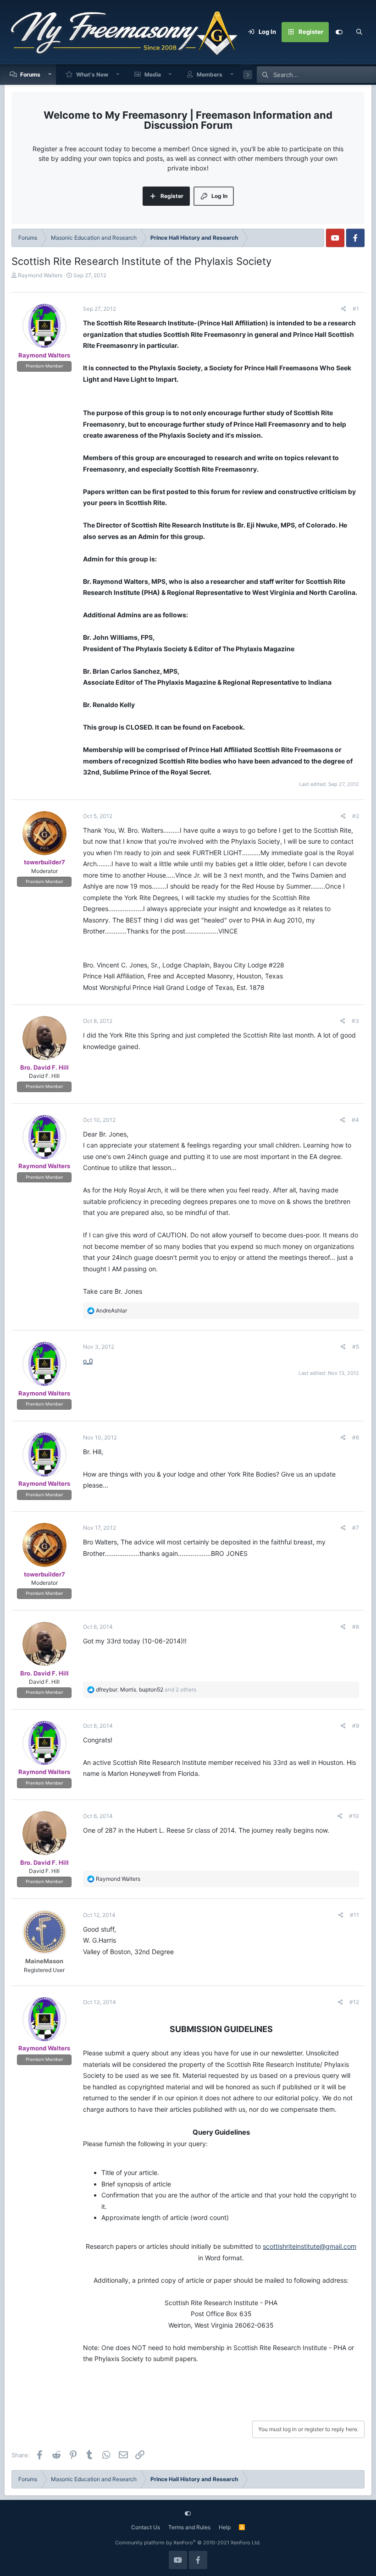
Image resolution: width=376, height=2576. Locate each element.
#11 (354, 1915)
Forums (30, 74)
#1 (356, 309)
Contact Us (146, 2527)
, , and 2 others (146, 1689)
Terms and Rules (189, 2527)
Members (210, 74)
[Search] (359, 32)
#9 (356, 1726)
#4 (355, 1120)
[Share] (344, 309)
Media (153, 74)
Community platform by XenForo (188, 2543)
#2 (356, 816)
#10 (354, 1816)
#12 (354, 2002)
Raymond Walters (40, 275)
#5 (356, 1347)
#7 (356, 1528)
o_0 (88, 1361)
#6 (356, 1437)
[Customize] (339, 32)
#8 (356, 1627)
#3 (355, 1021)
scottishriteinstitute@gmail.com (310, 2246)
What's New (92, 74)
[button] (50, 74)
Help (225, 2527)
